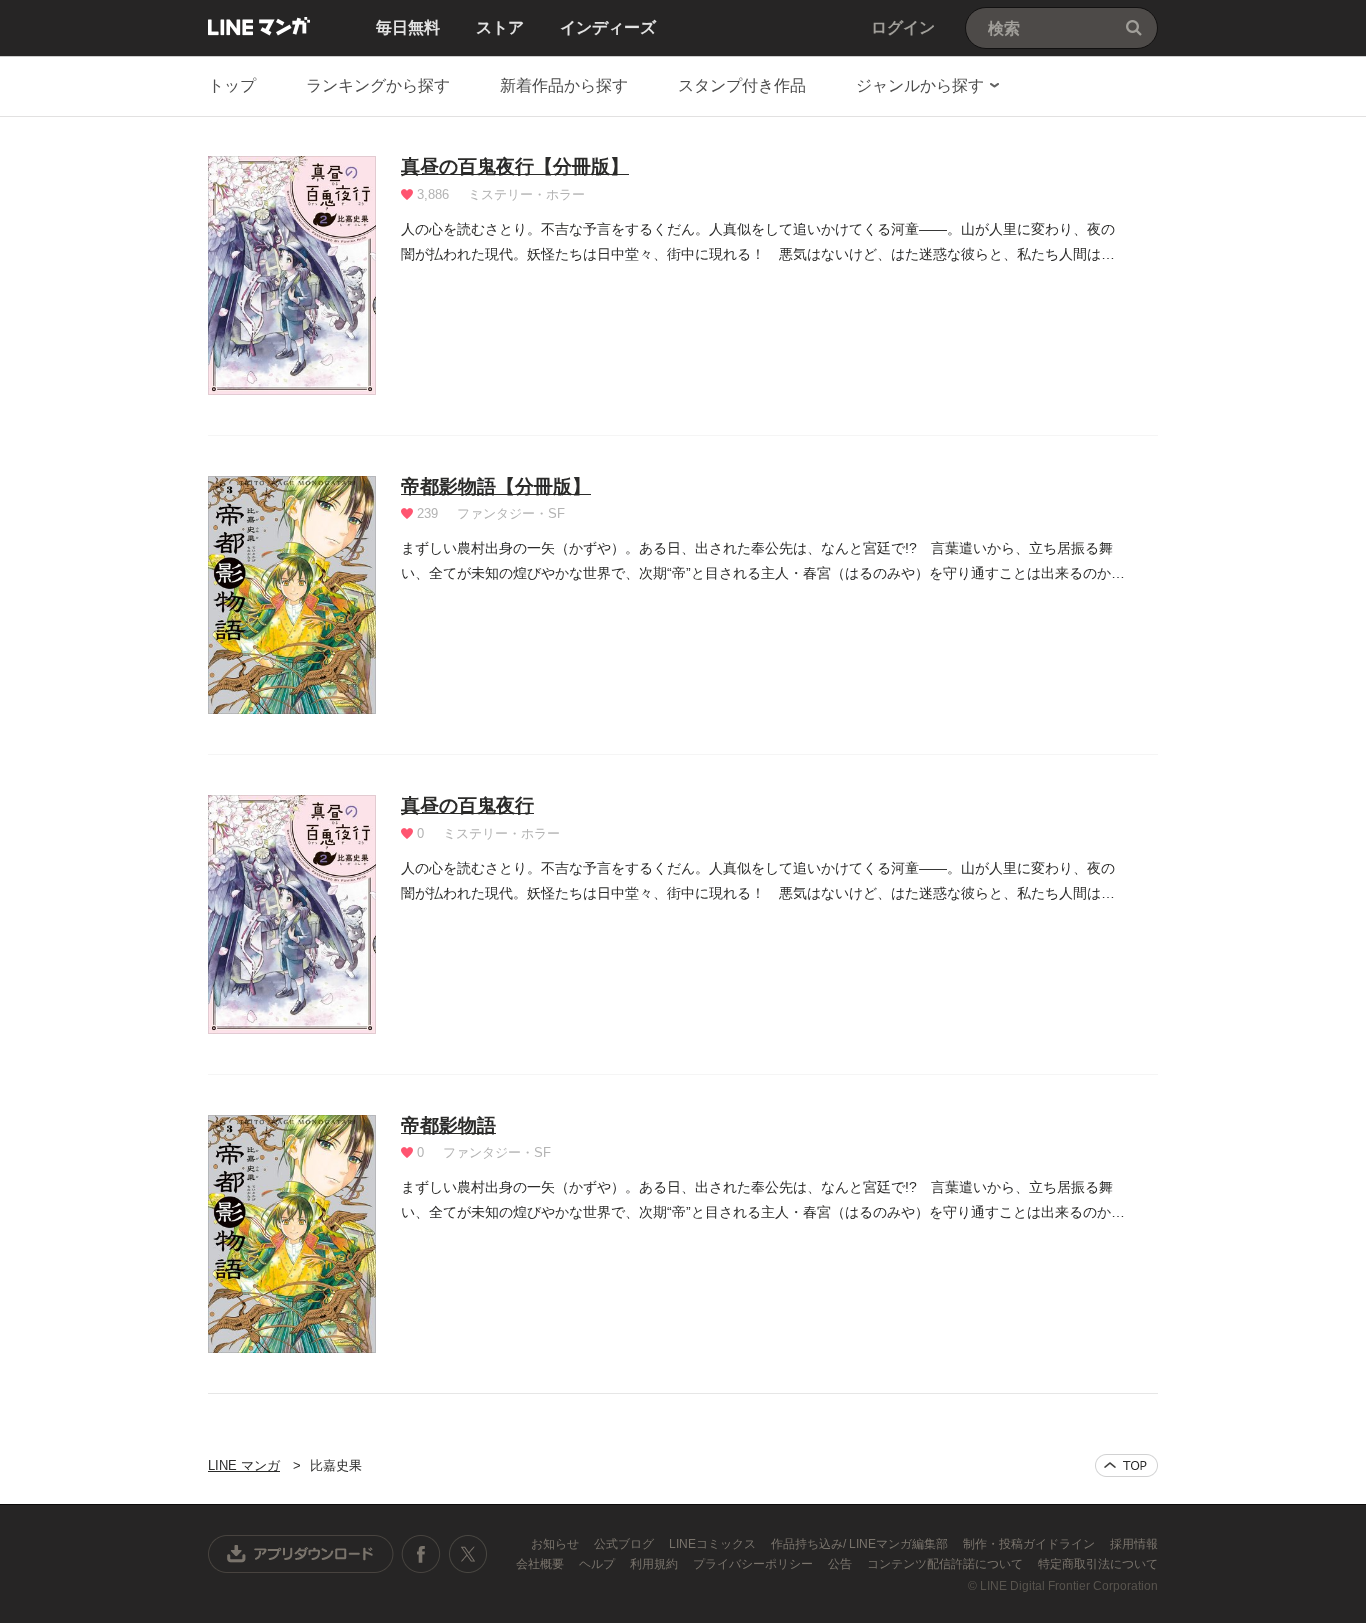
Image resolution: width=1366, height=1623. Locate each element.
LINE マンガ (259, 26)
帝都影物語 (448, 1125)
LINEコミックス (714, 1544)
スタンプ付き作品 (742, 85)
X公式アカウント (467, 1554)
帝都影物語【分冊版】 (496, 486)
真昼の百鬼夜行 (467, 805)
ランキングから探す (378, 85)
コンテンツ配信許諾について (946, 1564)
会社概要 (541, 1564)
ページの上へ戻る (1126, 1465)
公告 (841, 1564)
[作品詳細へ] (292, 275)
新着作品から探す (564, 85)
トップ (232, 85)
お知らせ (556, 1544)
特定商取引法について (1098, 1564)
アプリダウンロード (301, 1554)
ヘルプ (598, 1564)
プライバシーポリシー (754, 1564)
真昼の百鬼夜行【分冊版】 (515, 166)
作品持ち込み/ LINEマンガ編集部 (861, 1544)
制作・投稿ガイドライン (1030, 1544)
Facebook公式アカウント (421, 1554)
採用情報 (1134, 1544)
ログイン (903, 27)
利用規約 (655, 1564)
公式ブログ (625, 1544)
